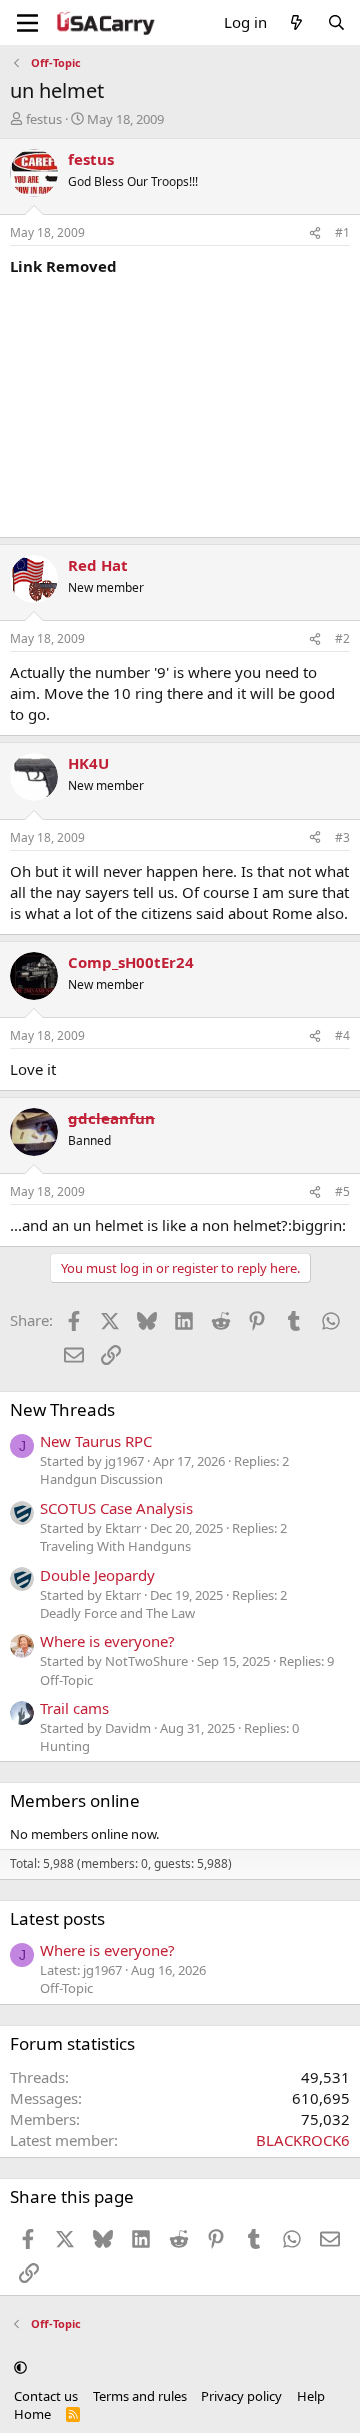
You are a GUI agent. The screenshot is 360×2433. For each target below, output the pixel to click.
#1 (342, 232)
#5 (342, 1191)
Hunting (65, 1746)
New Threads (62, 1409)
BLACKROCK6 (303, 2140)
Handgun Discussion (101, 1479)
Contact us (46, 2396)
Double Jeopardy (97, 1575)
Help (311, 2396)
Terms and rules (140, 2396)
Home (32, 2414)
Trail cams (74, 1708)
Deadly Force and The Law (117, 1613)
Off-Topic (66, 1680)
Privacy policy (241, 2396)
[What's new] (296, 22)
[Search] (336, 22)
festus (44, 119)
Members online (75, 1800)
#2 (342, 638)
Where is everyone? (107, 1641)
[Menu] (27, 23)
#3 (342, 837)
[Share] (315, 233)
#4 (342, 1035)
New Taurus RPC (96, 1441)
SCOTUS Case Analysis (116, 1508)
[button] (20, 2368)
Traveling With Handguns (115, 1546)
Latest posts (57, 1918)
